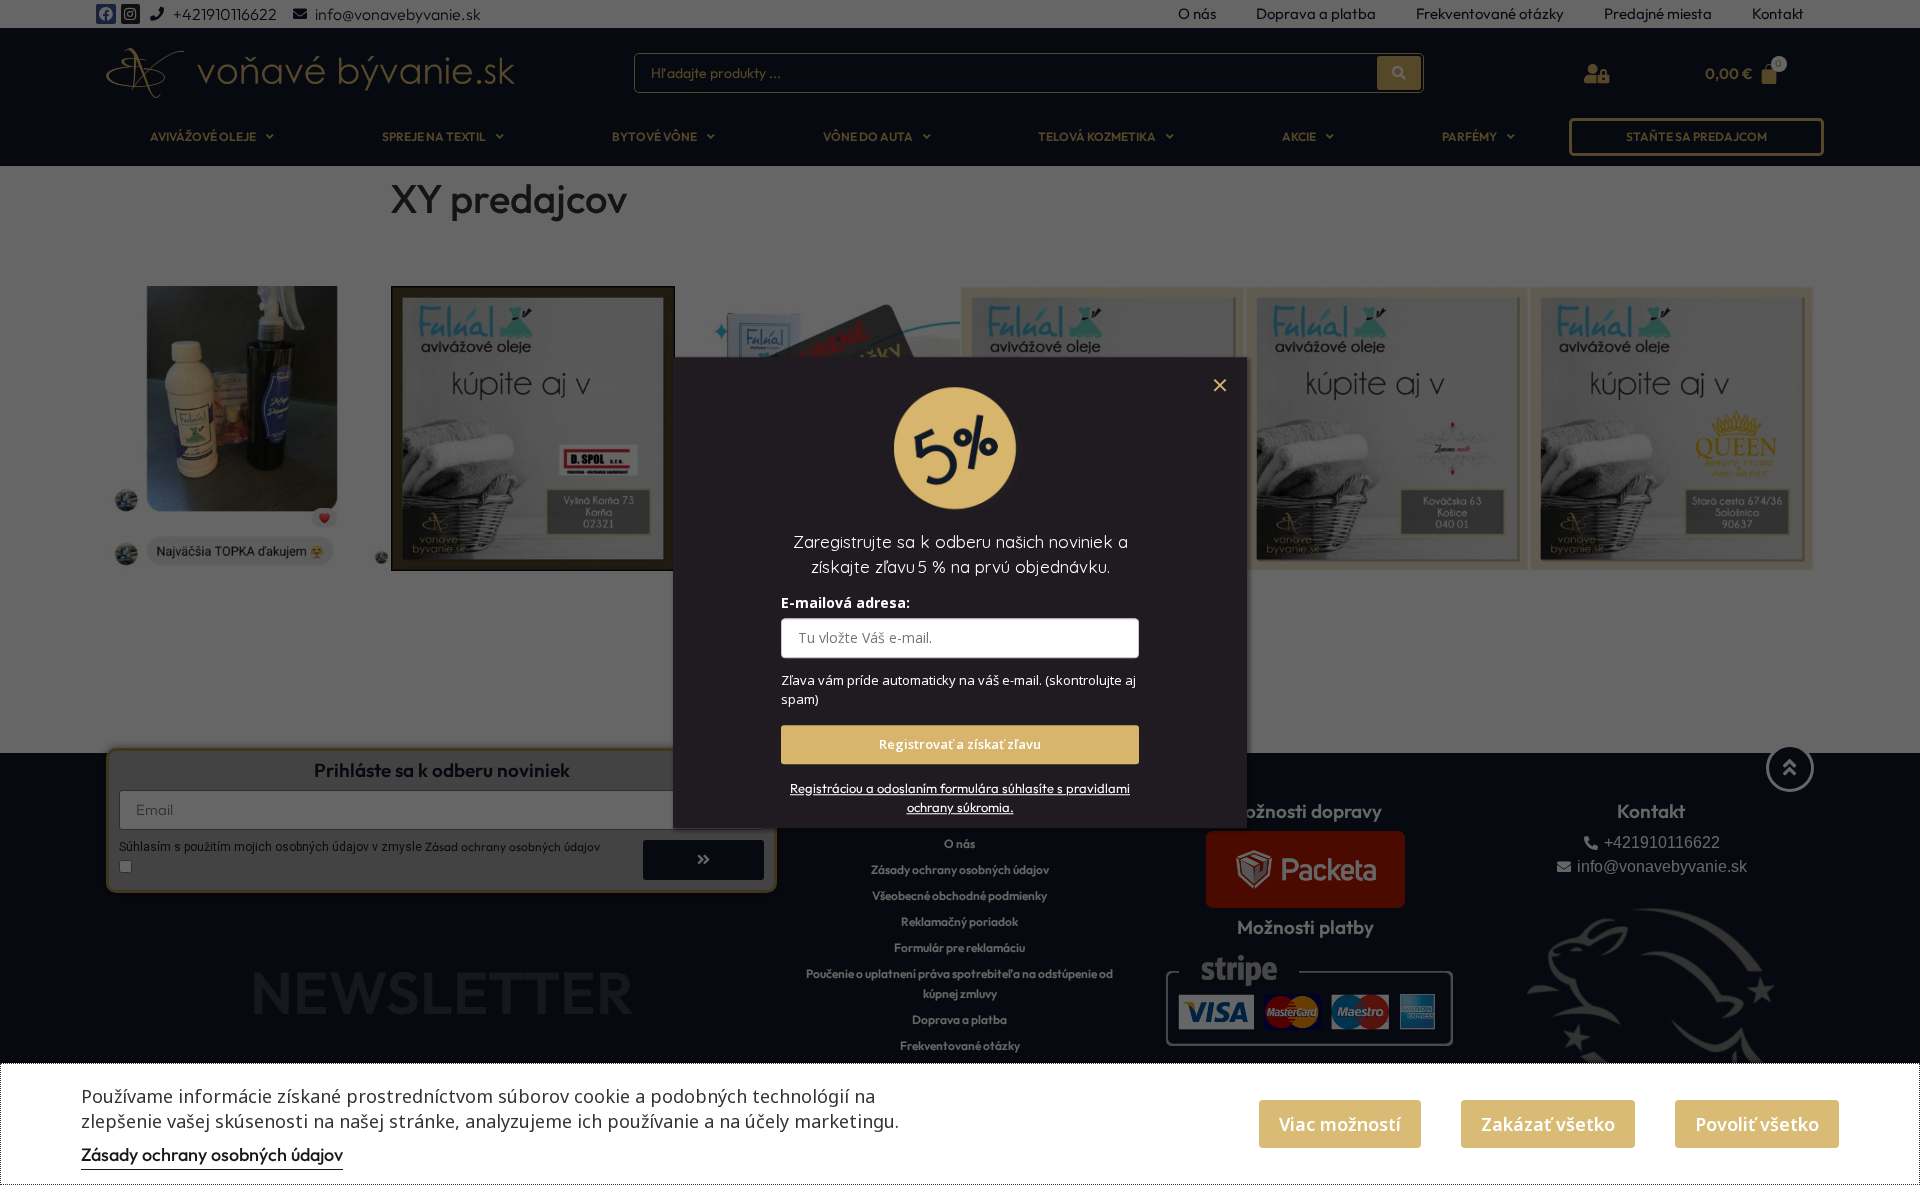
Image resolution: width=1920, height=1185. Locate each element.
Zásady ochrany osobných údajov (212, 1154)
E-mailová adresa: (845, 602)
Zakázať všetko (1548, 1124)
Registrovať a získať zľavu (960, 744)
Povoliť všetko (1757, 1124)
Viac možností (1340, 1124)
